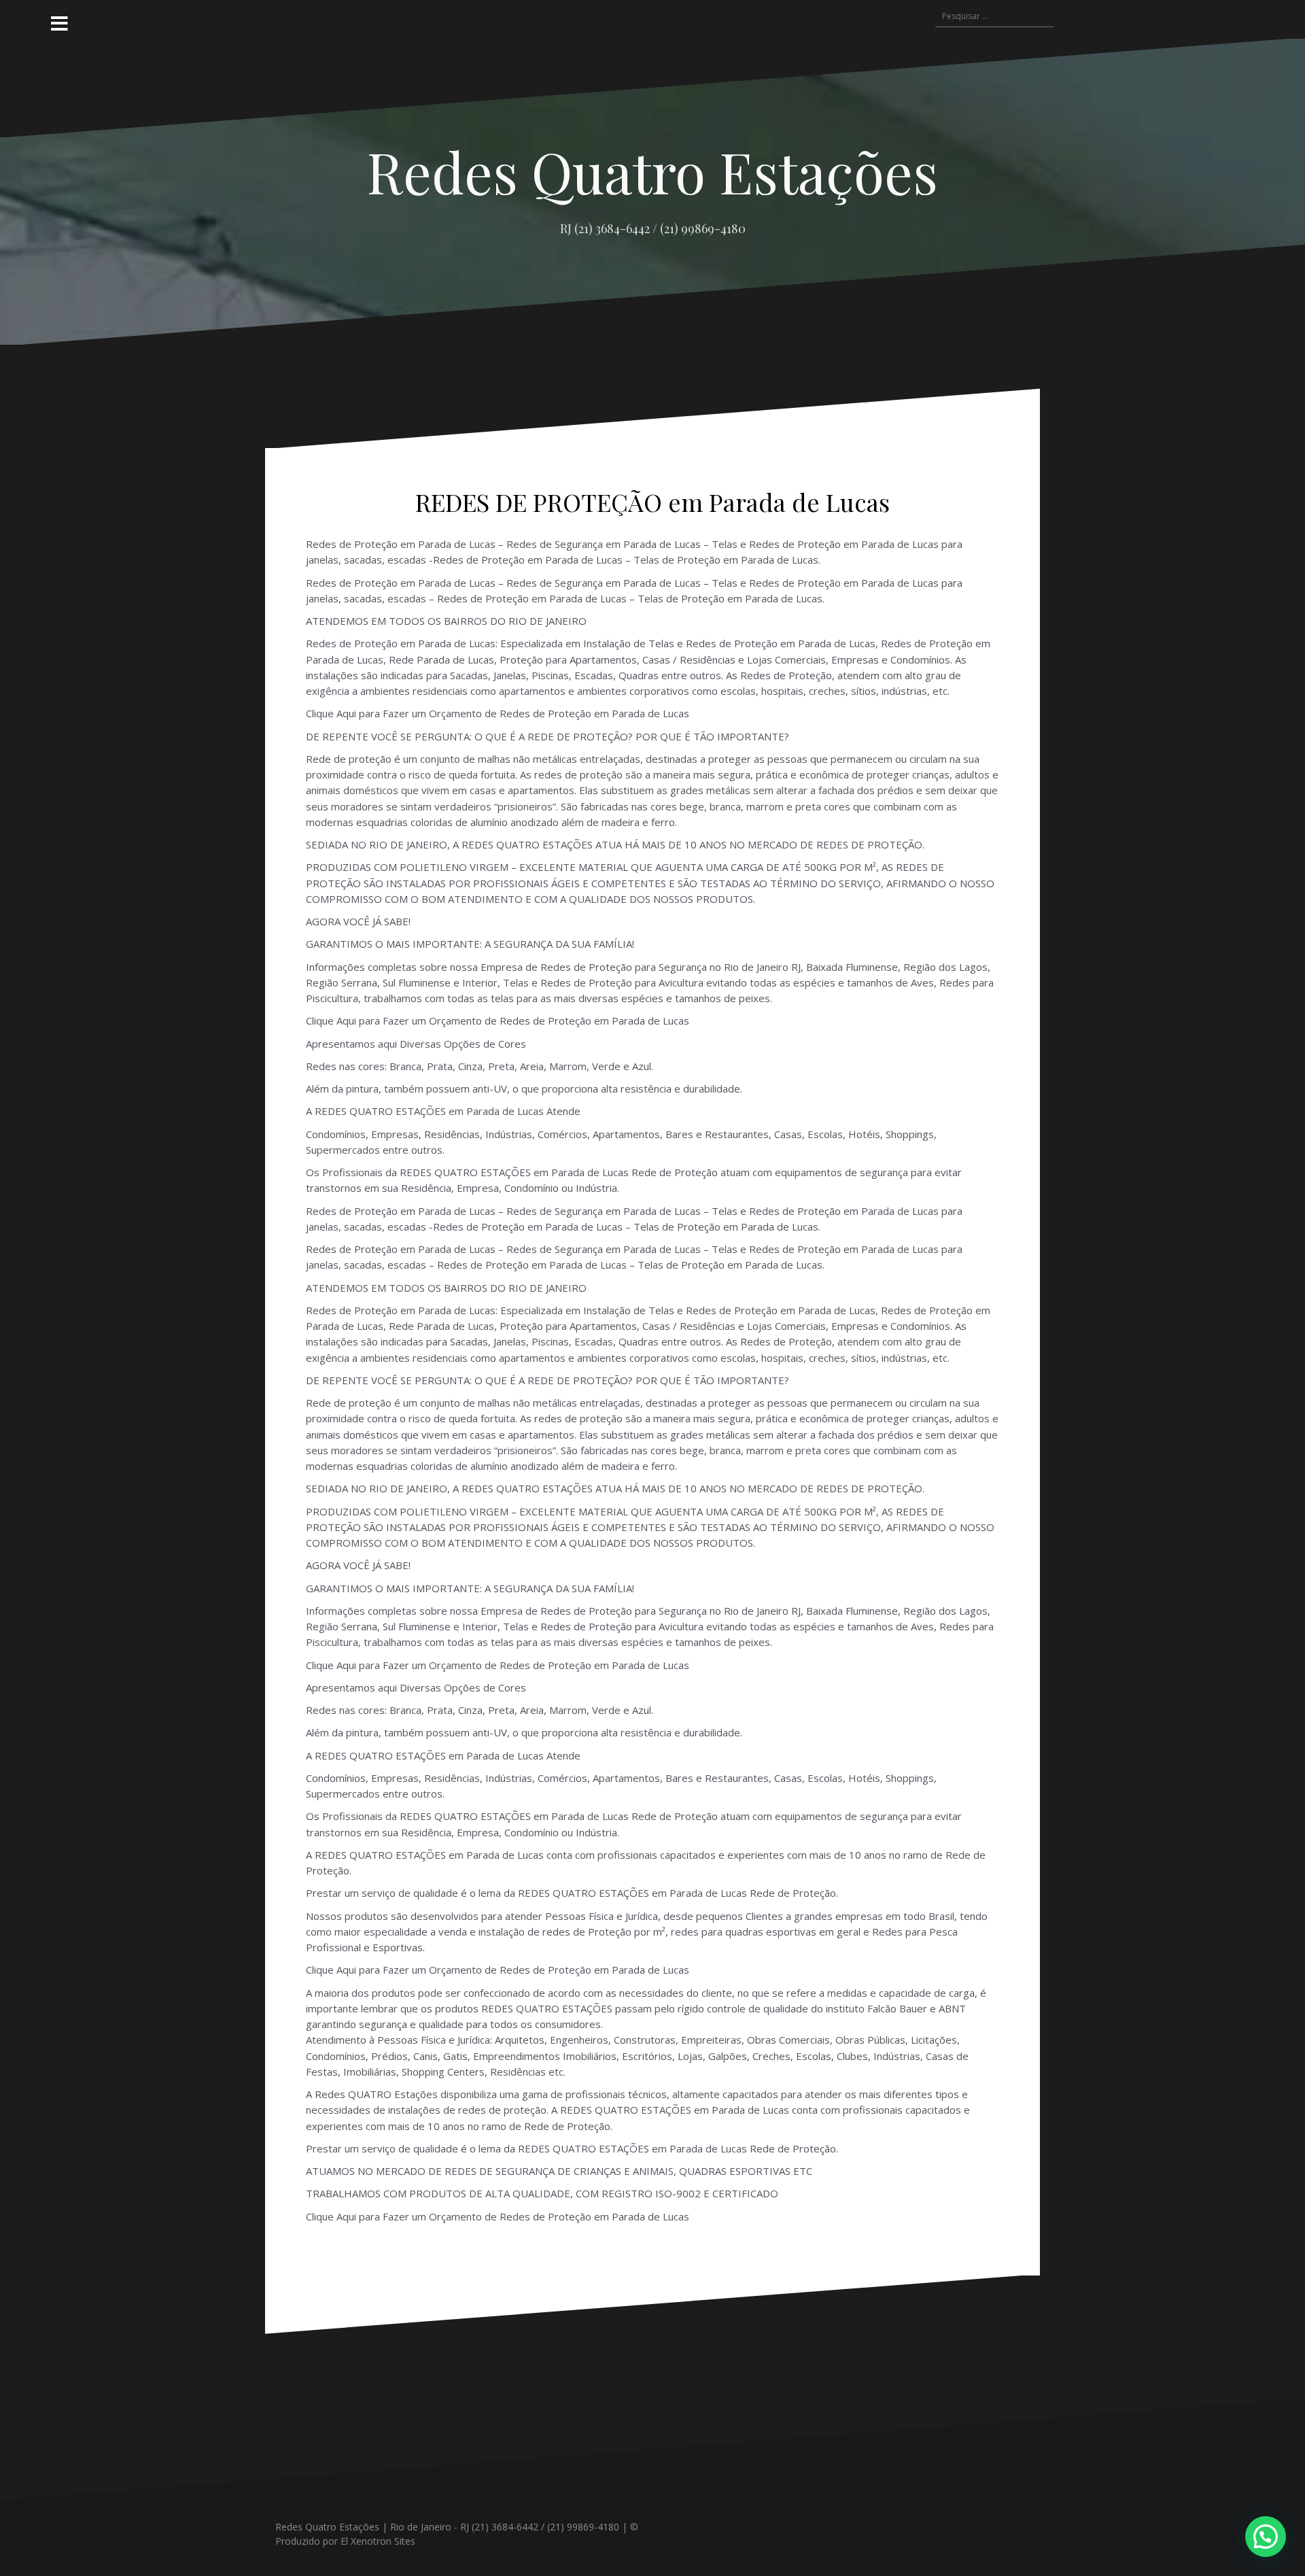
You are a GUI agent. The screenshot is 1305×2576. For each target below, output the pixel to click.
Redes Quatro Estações (652, 171)
